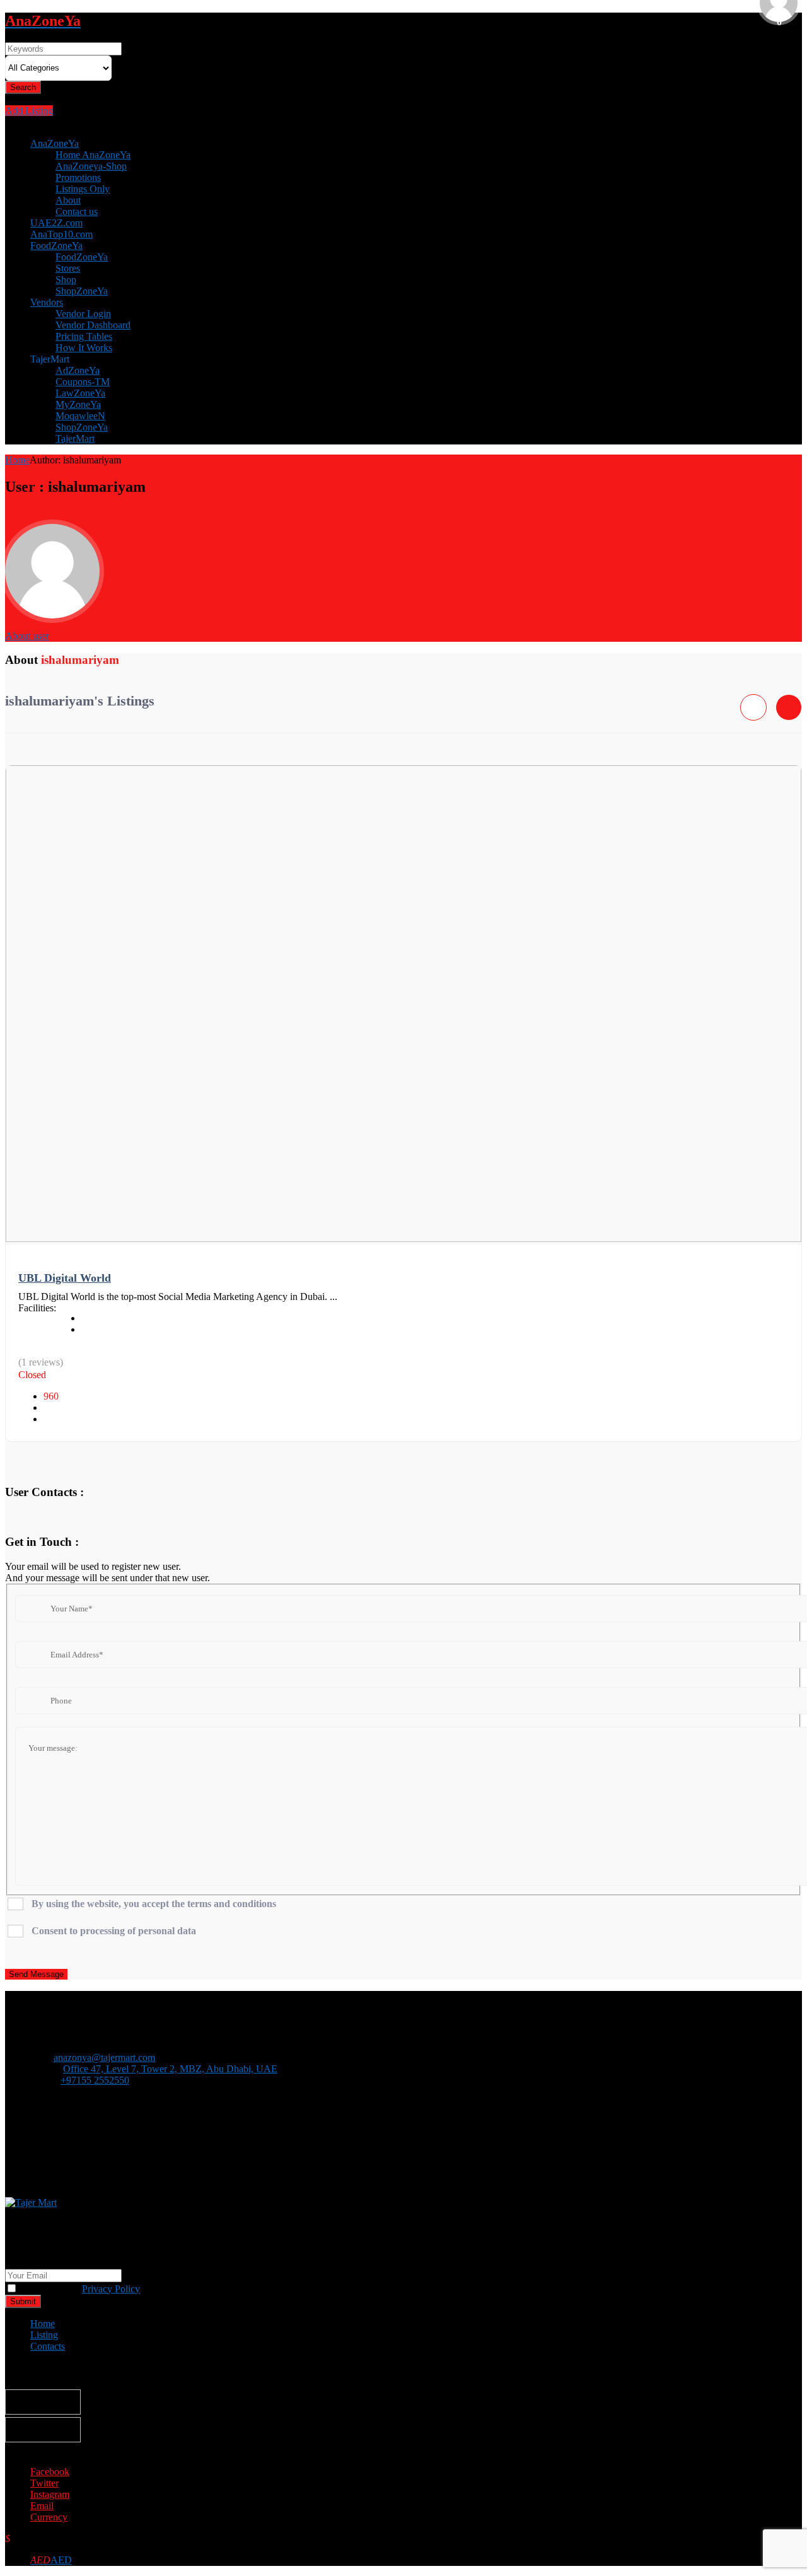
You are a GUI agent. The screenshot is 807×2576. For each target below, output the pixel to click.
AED (51, 2560)
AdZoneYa (78, 370)
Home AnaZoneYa (93, 155)
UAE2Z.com (56, 223)
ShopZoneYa (82, 291)
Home (17, 460)
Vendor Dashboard (93, 325)
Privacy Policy (111, 2289)
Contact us (77, 212)
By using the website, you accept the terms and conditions (154, 1904)
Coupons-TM (83, 382)
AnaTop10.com (61, 234)
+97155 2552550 (95, 2080)
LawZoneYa (80, 393)
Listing (44, 2335)
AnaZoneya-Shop (91, 166)
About (68, 200)
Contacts (48, 2346)
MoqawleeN (80, 416)
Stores (68, 268)
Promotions (78, 177)
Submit (23, 2301)
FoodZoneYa (56, 246)
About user (27, 636)
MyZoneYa (78, 404)
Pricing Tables (84, 336)
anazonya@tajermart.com (104, 2057)
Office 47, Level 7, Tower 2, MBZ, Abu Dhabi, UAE (170, 2069)
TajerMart (75, 438)
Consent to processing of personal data (114, 1931)
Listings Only (83, 189)
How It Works (84, 348)
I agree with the (79, 2289)
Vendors (47, 302)
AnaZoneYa (55, 143)
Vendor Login (83, 314)
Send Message (36, 1974)
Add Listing (29, 111)
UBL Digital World (65, 1278)
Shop (66, 280)
